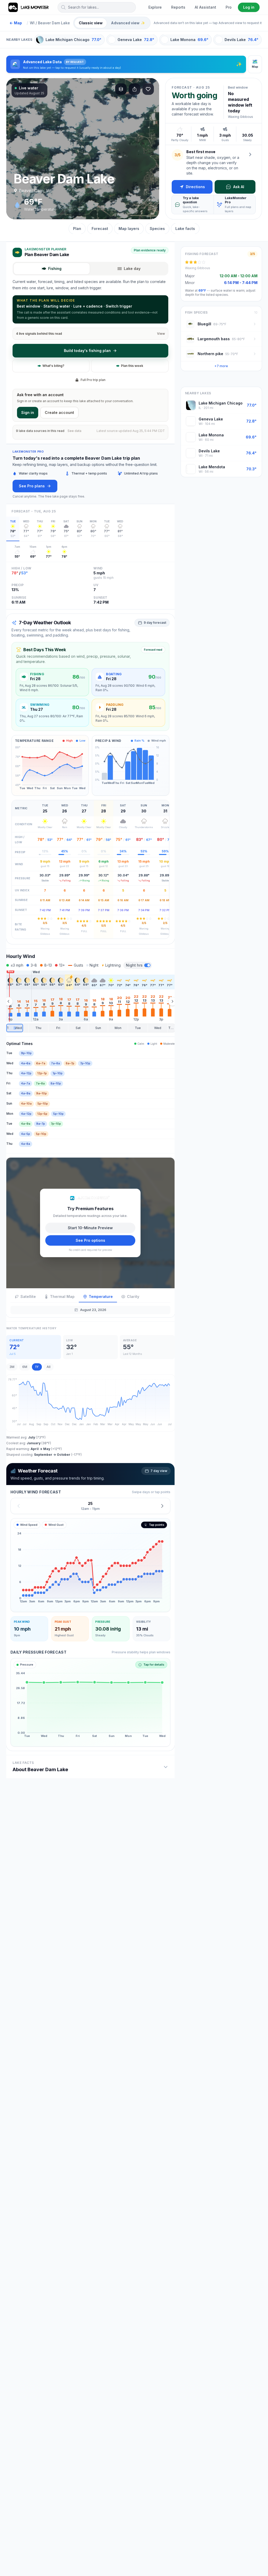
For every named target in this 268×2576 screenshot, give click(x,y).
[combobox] (97, 7)
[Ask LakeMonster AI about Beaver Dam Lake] (250, 154)
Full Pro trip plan (93, 380)
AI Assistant (205, 7)
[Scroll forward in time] (172, 1001)
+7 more (221, 366)
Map (16, 23)
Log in (249, 7)
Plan (77, 229)
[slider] (90, 1028)
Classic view (91, 23)
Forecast (100, 229)
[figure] (90, 1565)
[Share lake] (135, 89)
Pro (229, 7)
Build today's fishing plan (87, 351)
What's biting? (53, 366)
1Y (37, 1367)
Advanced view (128, 23)
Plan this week (132, 366)
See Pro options (90, 1240)
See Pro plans (32, 486)
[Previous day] (19, 1506)
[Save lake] (148, 89)
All (49, 1367)
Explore (155, 7)
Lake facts (185, 229)
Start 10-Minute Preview (90, 1228)
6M (25, 1367)
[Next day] (162, 1506)
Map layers (129, 229)
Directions (195, 187)
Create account (59, 412)
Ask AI (239, 187)
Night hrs (134, 965)
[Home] (29, 7)
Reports (178, 7)
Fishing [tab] (55, 268)
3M (12, 1367)
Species (157, 229)
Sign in (28, 412)
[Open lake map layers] (121, 89)
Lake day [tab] (132, 268)
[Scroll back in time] (8, 1001)
